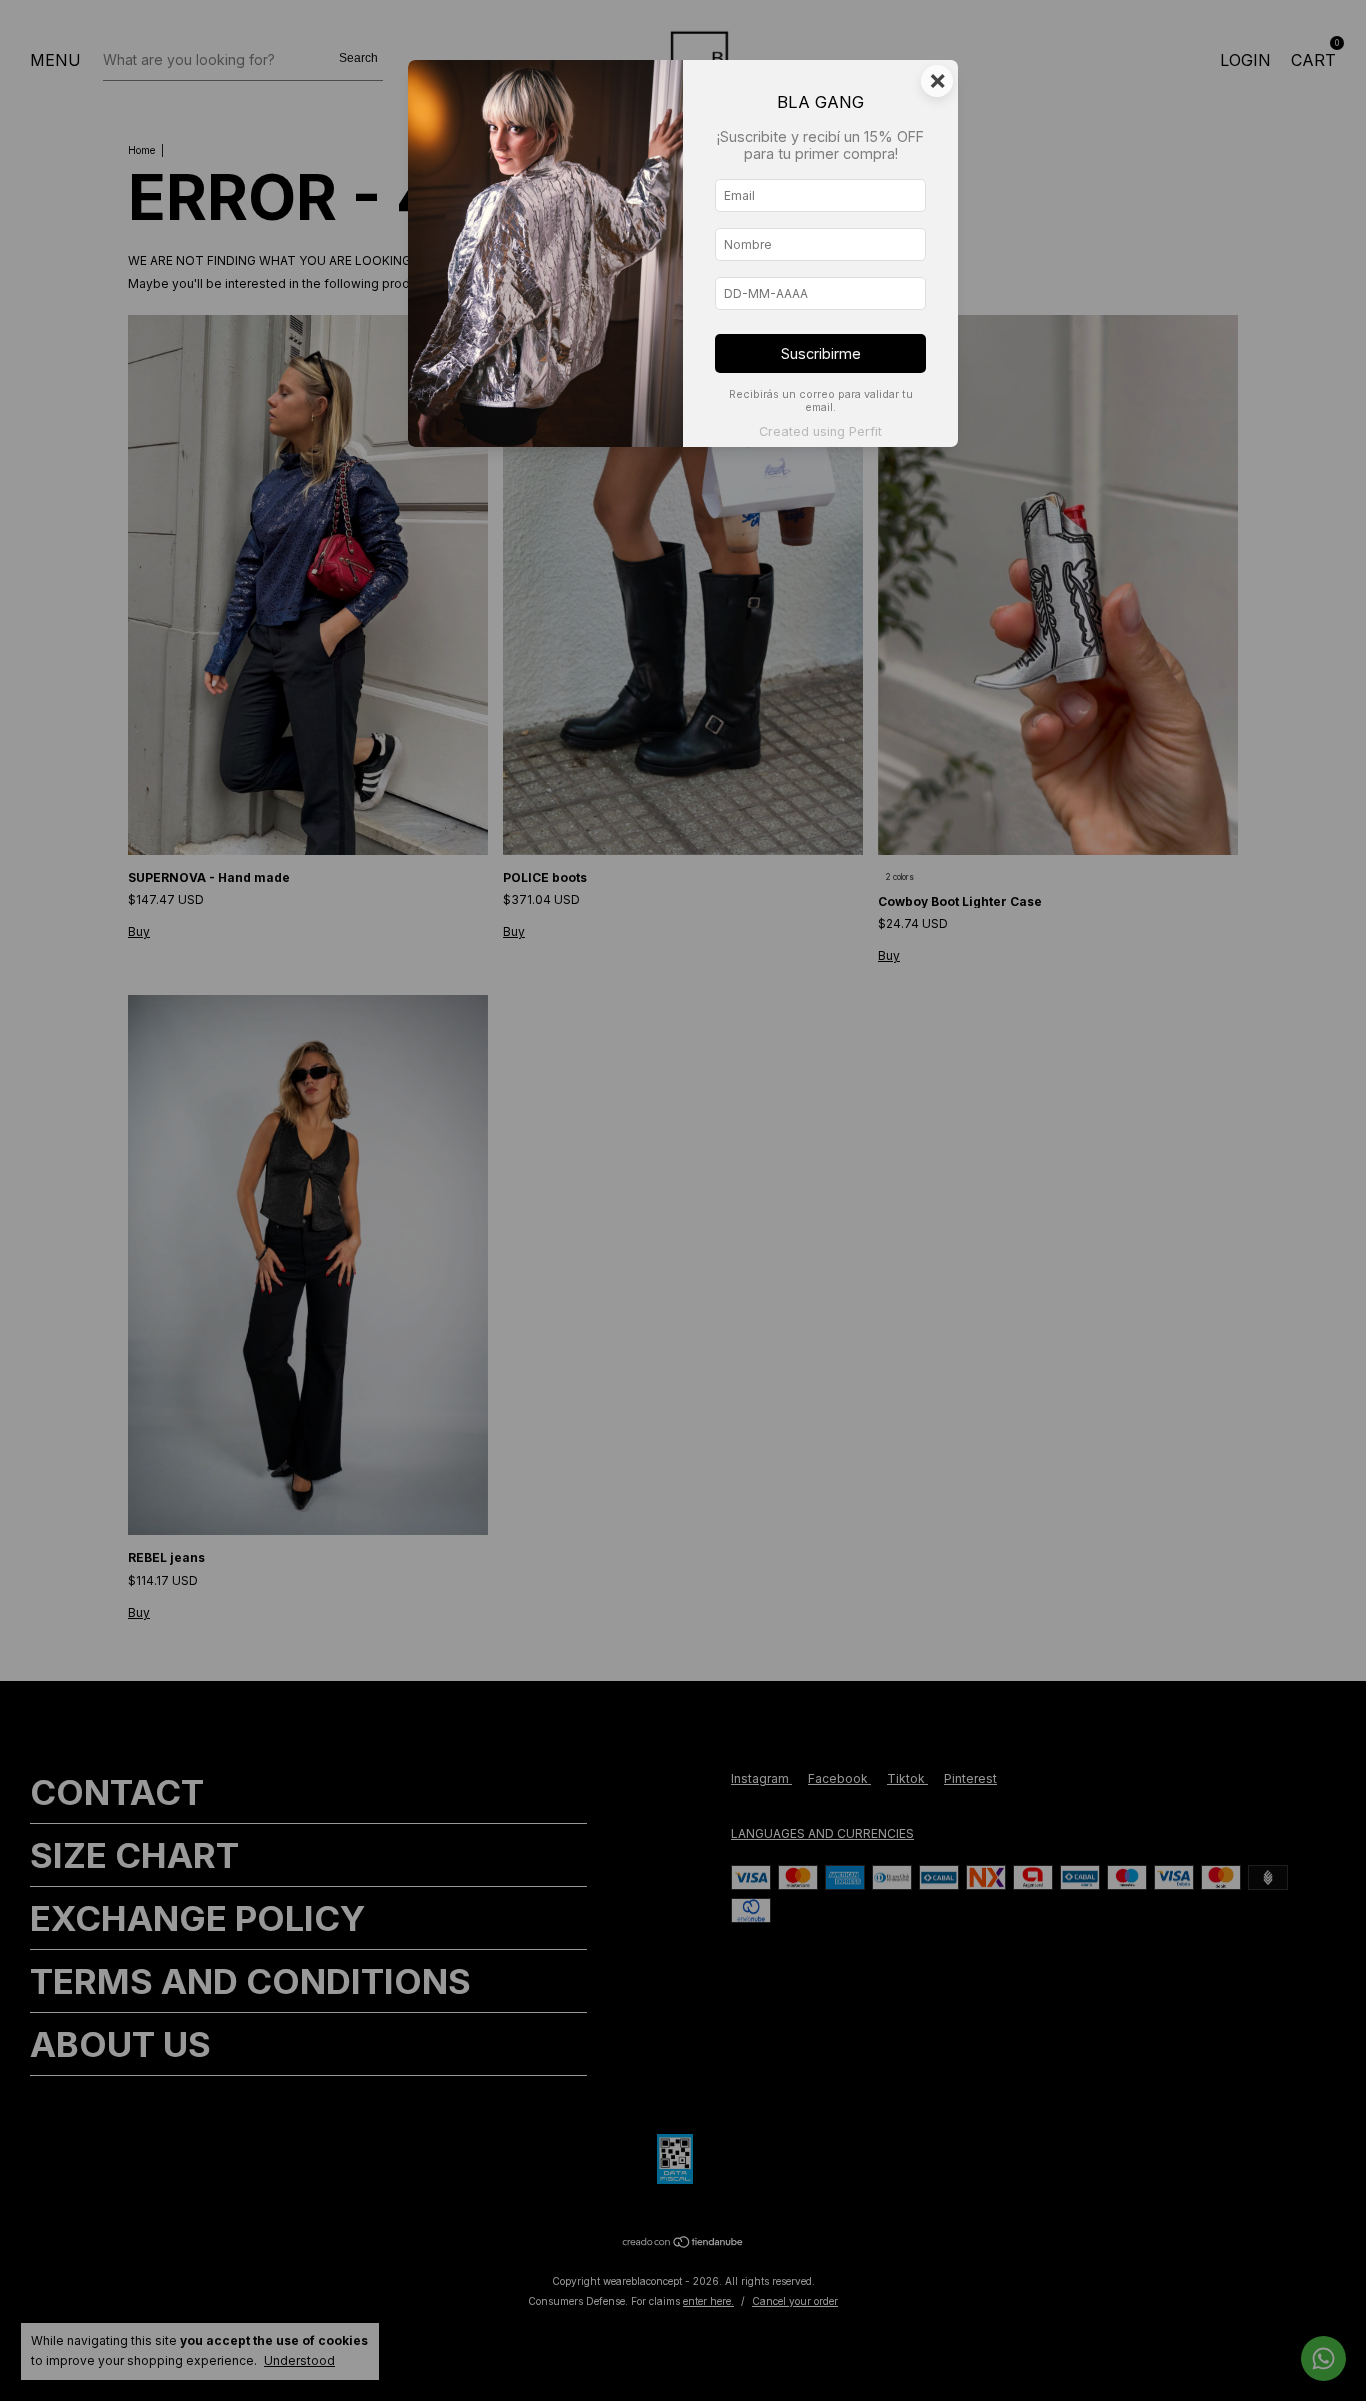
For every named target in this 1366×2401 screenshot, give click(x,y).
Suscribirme (821, 353)
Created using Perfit (820, 431)
